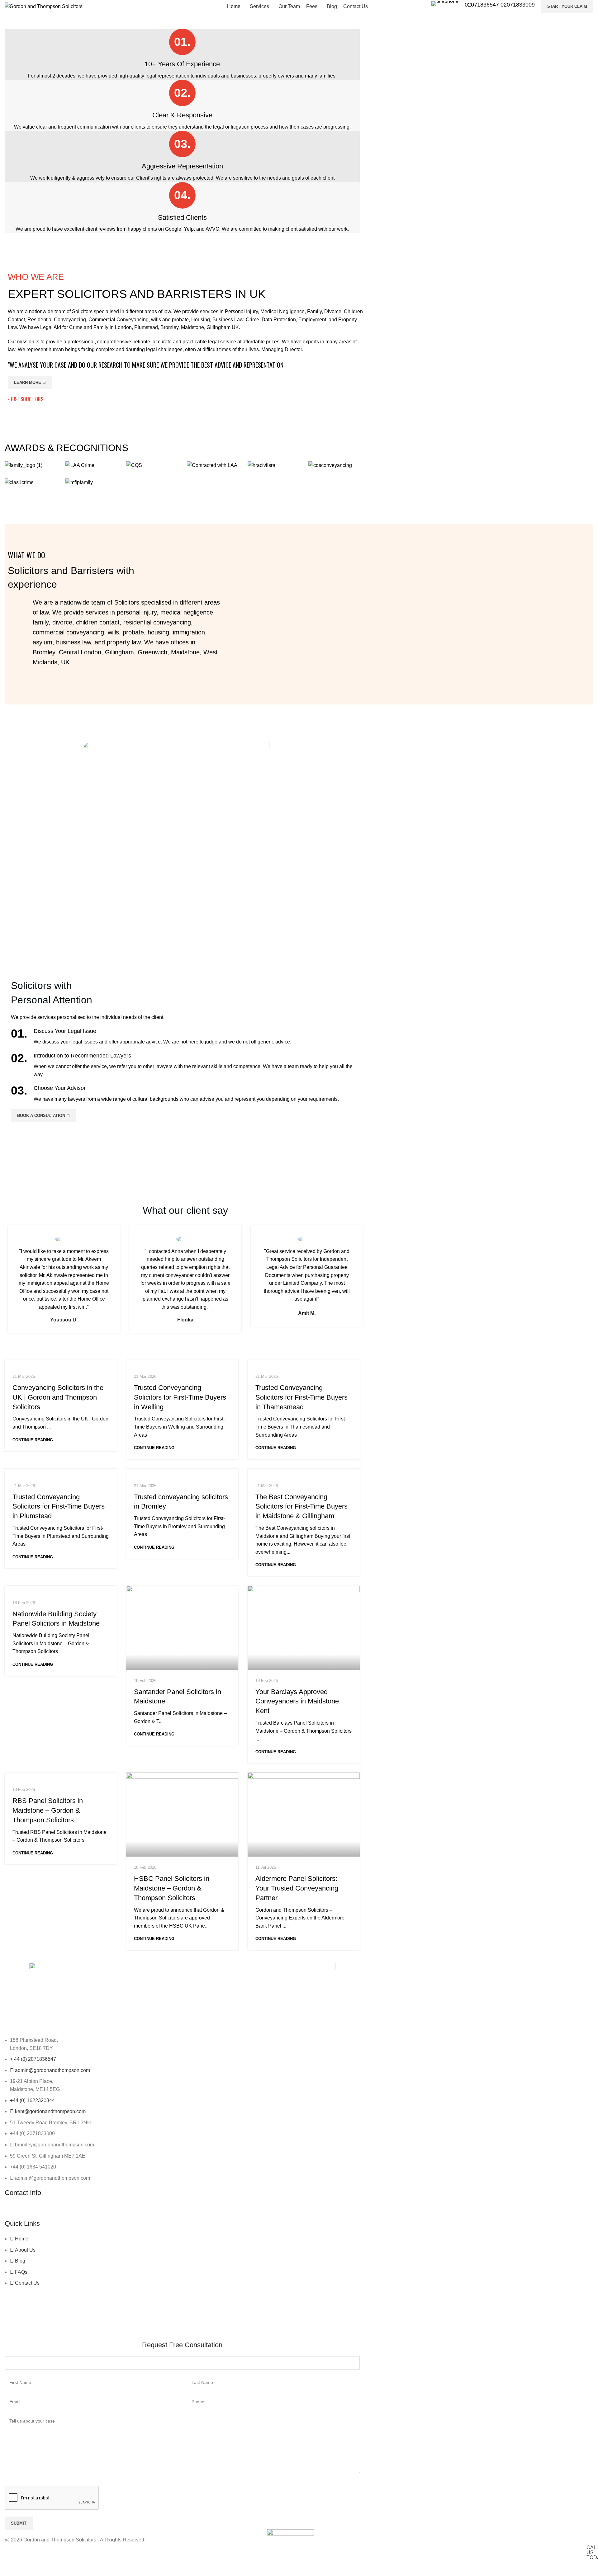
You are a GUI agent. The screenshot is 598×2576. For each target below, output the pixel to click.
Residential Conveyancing (56, 320)
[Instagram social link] (27, 2211)
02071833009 (518, 5)
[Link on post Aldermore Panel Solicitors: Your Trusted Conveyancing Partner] (304, 1815)
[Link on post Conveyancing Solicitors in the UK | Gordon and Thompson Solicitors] (61, 1363)
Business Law (228, 320)
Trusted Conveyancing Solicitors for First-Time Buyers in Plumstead (59, 1507)
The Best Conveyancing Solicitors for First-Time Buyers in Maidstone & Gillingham (301, 1507)
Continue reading (33, 1440)
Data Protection (279, 320)
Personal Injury (241, 311)
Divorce (333, 311)
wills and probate (170, 320)
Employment (312, 320)
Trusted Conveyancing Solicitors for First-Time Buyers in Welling (180, 1397)
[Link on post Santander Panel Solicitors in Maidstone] (182, 1628)
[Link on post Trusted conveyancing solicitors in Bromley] (182, 1472)
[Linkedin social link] (42, 2211)
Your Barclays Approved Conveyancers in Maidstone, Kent (298, 1701)
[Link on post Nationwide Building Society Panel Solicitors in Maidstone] (61, 1589)
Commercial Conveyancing (119, 320)
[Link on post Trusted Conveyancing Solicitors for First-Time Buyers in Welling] (182, 1363)
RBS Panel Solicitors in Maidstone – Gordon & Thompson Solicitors (48, 1810)
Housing (201, 320)
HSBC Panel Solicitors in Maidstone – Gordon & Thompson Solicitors (172, 1888)
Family (314, 311)
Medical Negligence (282, 311)
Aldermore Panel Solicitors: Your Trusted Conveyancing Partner (297, 1888)
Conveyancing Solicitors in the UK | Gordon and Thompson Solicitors (58, 1397)
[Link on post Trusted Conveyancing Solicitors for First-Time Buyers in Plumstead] (61, 1472)
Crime (252, 320)
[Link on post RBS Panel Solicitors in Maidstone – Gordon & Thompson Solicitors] (61, 1776)
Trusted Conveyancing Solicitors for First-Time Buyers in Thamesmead (301, 1397)
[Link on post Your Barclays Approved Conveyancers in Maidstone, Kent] (304, 1628)
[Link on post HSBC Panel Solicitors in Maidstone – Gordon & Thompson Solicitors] (182, 1815)
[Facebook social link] (12, 2211)
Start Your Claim (567, 6)
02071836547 (483, 5)
